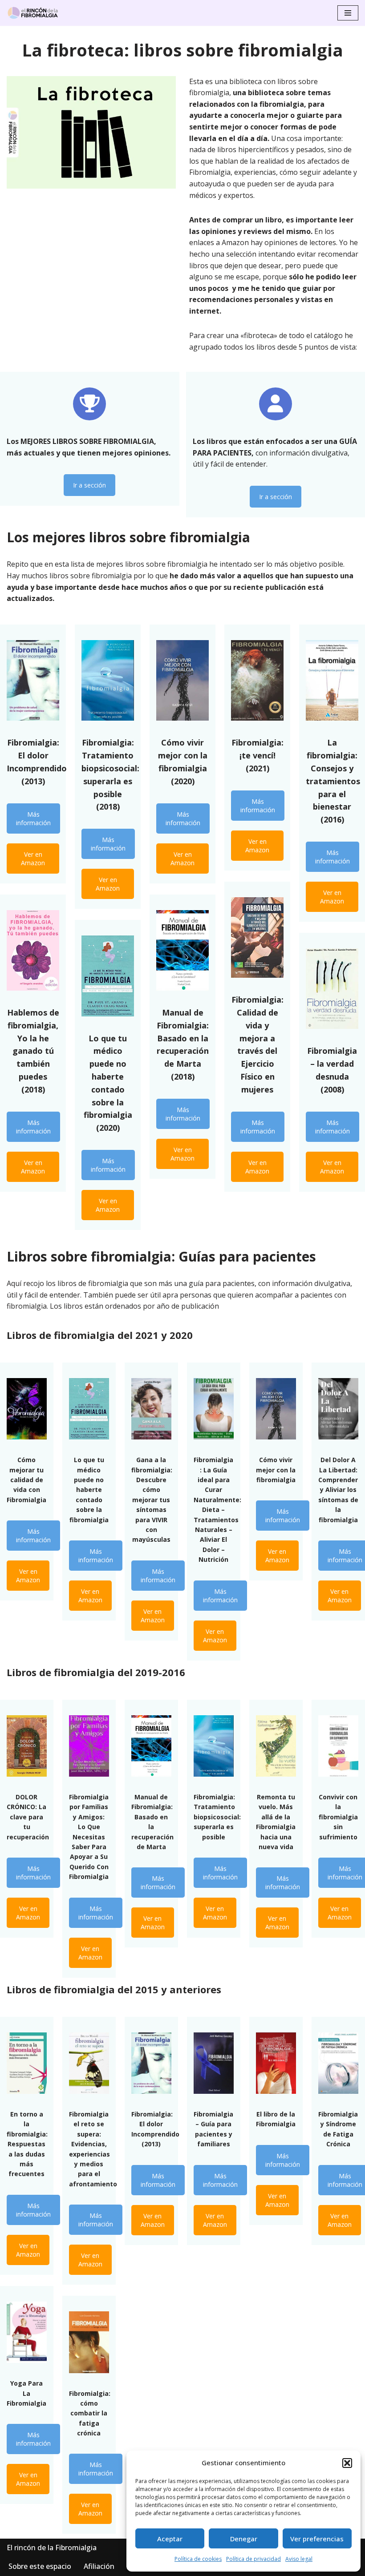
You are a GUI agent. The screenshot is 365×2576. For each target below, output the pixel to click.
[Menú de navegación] (348, 13)
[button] (347, 2463)
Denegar (244, 2539)
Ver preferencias (317, 2539)
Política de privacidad (253, 2559)
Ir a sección (89, 485)
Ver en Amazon (33, 859)
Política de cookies (198, 2559)
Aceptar (170, 2539)
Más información (33, 818)
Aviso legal (299, 2559)
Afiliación (99, 2566)
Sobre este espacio (40, 2566)
